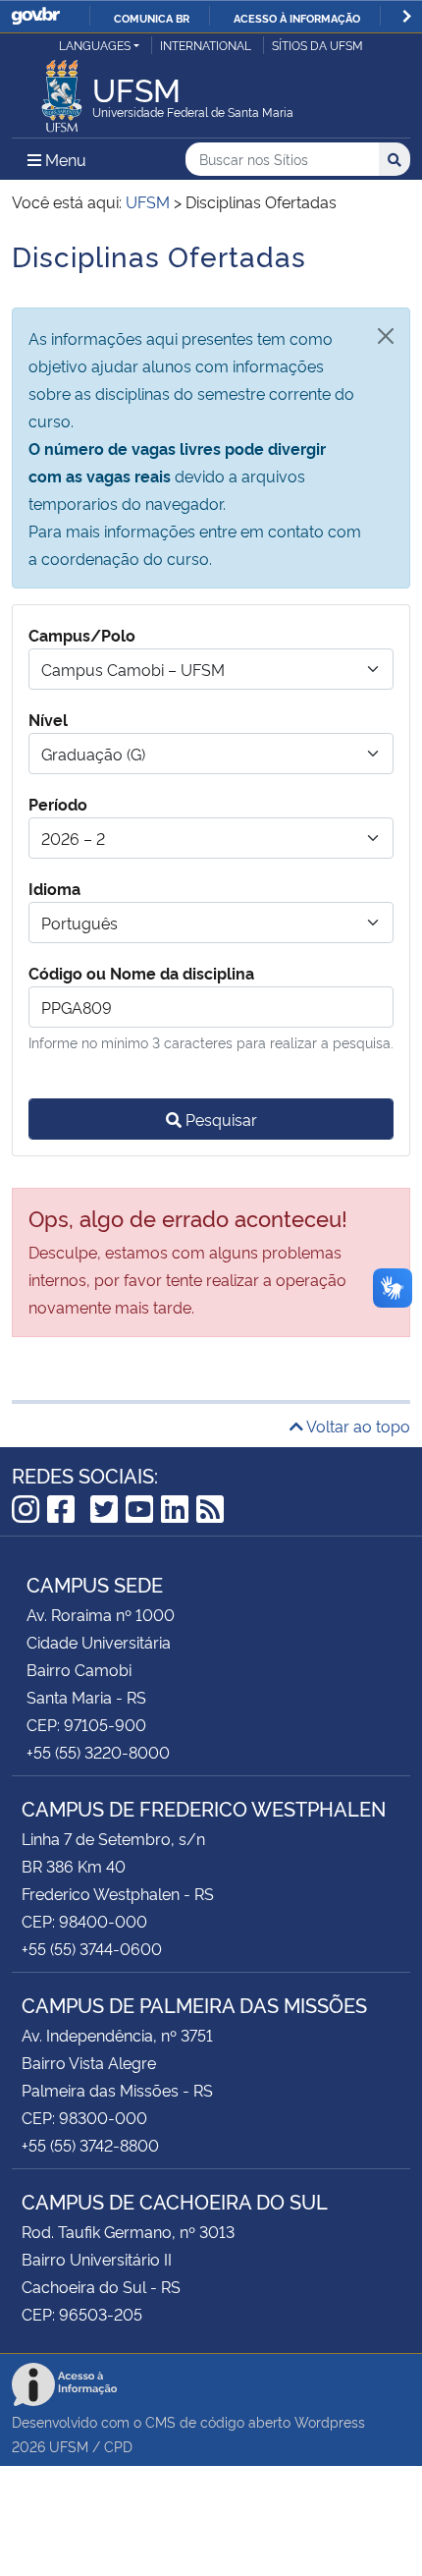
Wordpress (330, 2421)
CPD (118, 2446)
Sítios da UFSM (317, 45)
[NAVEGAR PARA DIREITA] (407, 16)
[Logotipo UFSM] (62, 90)
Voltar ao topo (357, 1426)
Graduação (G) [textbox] (93, 754)
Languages (95, 45)
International (206, 45)
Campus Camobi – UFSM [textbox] (133, 669)
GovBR (35, 16)
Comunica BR (152, 18)
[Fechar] (386, 336)
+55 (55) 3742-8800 (90, 2145)
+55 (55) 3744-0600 (92, 1948)
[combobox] (211, 669)
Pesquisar (219, 1119)
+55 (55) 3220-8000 (98, 1752)
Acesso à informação (297, 18)
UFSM (69, 2446)
